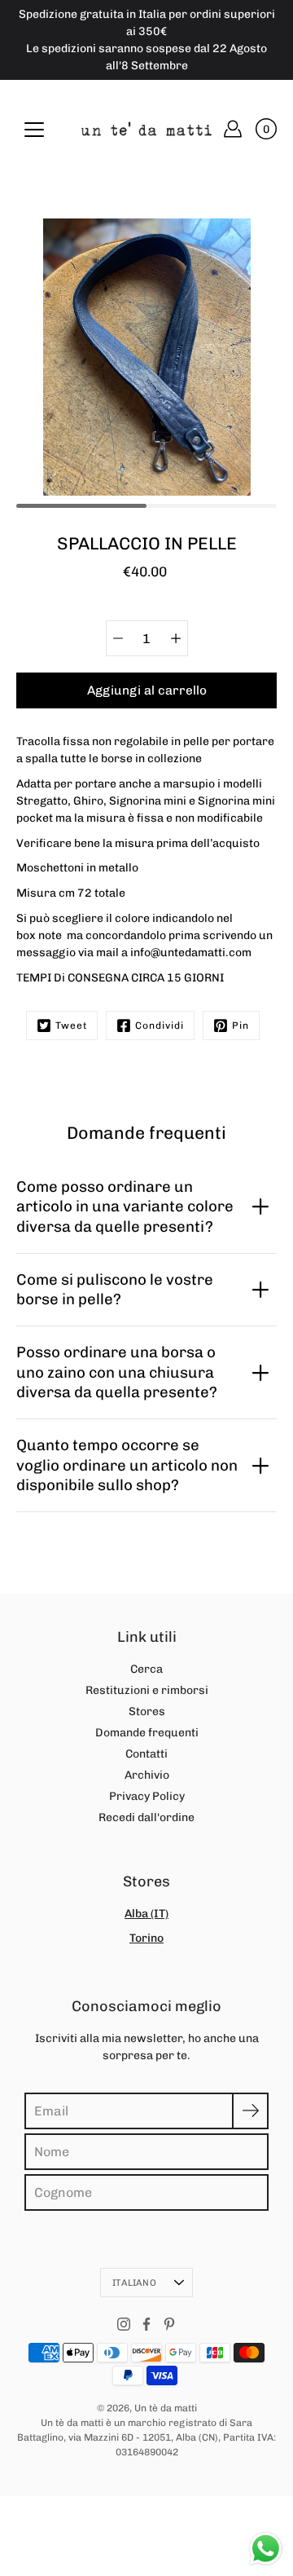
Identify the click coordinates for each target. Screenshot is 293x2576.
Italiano (134, 2283)
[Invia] (250, 2111)
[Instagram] (124, 2324)
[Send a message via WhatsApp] (266, 2549)
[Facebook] (146, 2324)
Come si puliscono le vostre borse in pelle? (115, 1289)
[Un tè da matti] (146, 129)
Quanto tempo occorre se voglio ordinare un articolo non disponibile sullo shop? (127, 1465)
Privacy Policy (147, 1796)
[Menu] (34, 130)
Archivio (147, 1775)
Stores (147, 1711)
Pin (241, 1026)
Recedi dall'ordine (146, 1817)
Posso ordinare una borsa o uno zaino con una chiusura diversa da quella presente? (117, 1372)
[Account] (233, 129)
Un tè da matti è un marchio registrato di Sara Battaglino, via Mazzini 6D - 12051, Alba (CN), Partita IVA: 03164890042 (146, 2437)
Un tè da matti (166, 2408)
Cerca (146, 1669)
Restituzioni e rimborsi (147, 1690)
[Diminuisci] (118, 638)
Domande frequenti (147, 1733)
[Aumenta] (176, 638)
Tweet (71, 1026)
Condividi (160, 1026)
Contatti (146, 1754)
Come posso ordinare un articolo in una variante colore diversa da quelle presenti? (125, 1206)
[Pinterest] (169, 2324)
